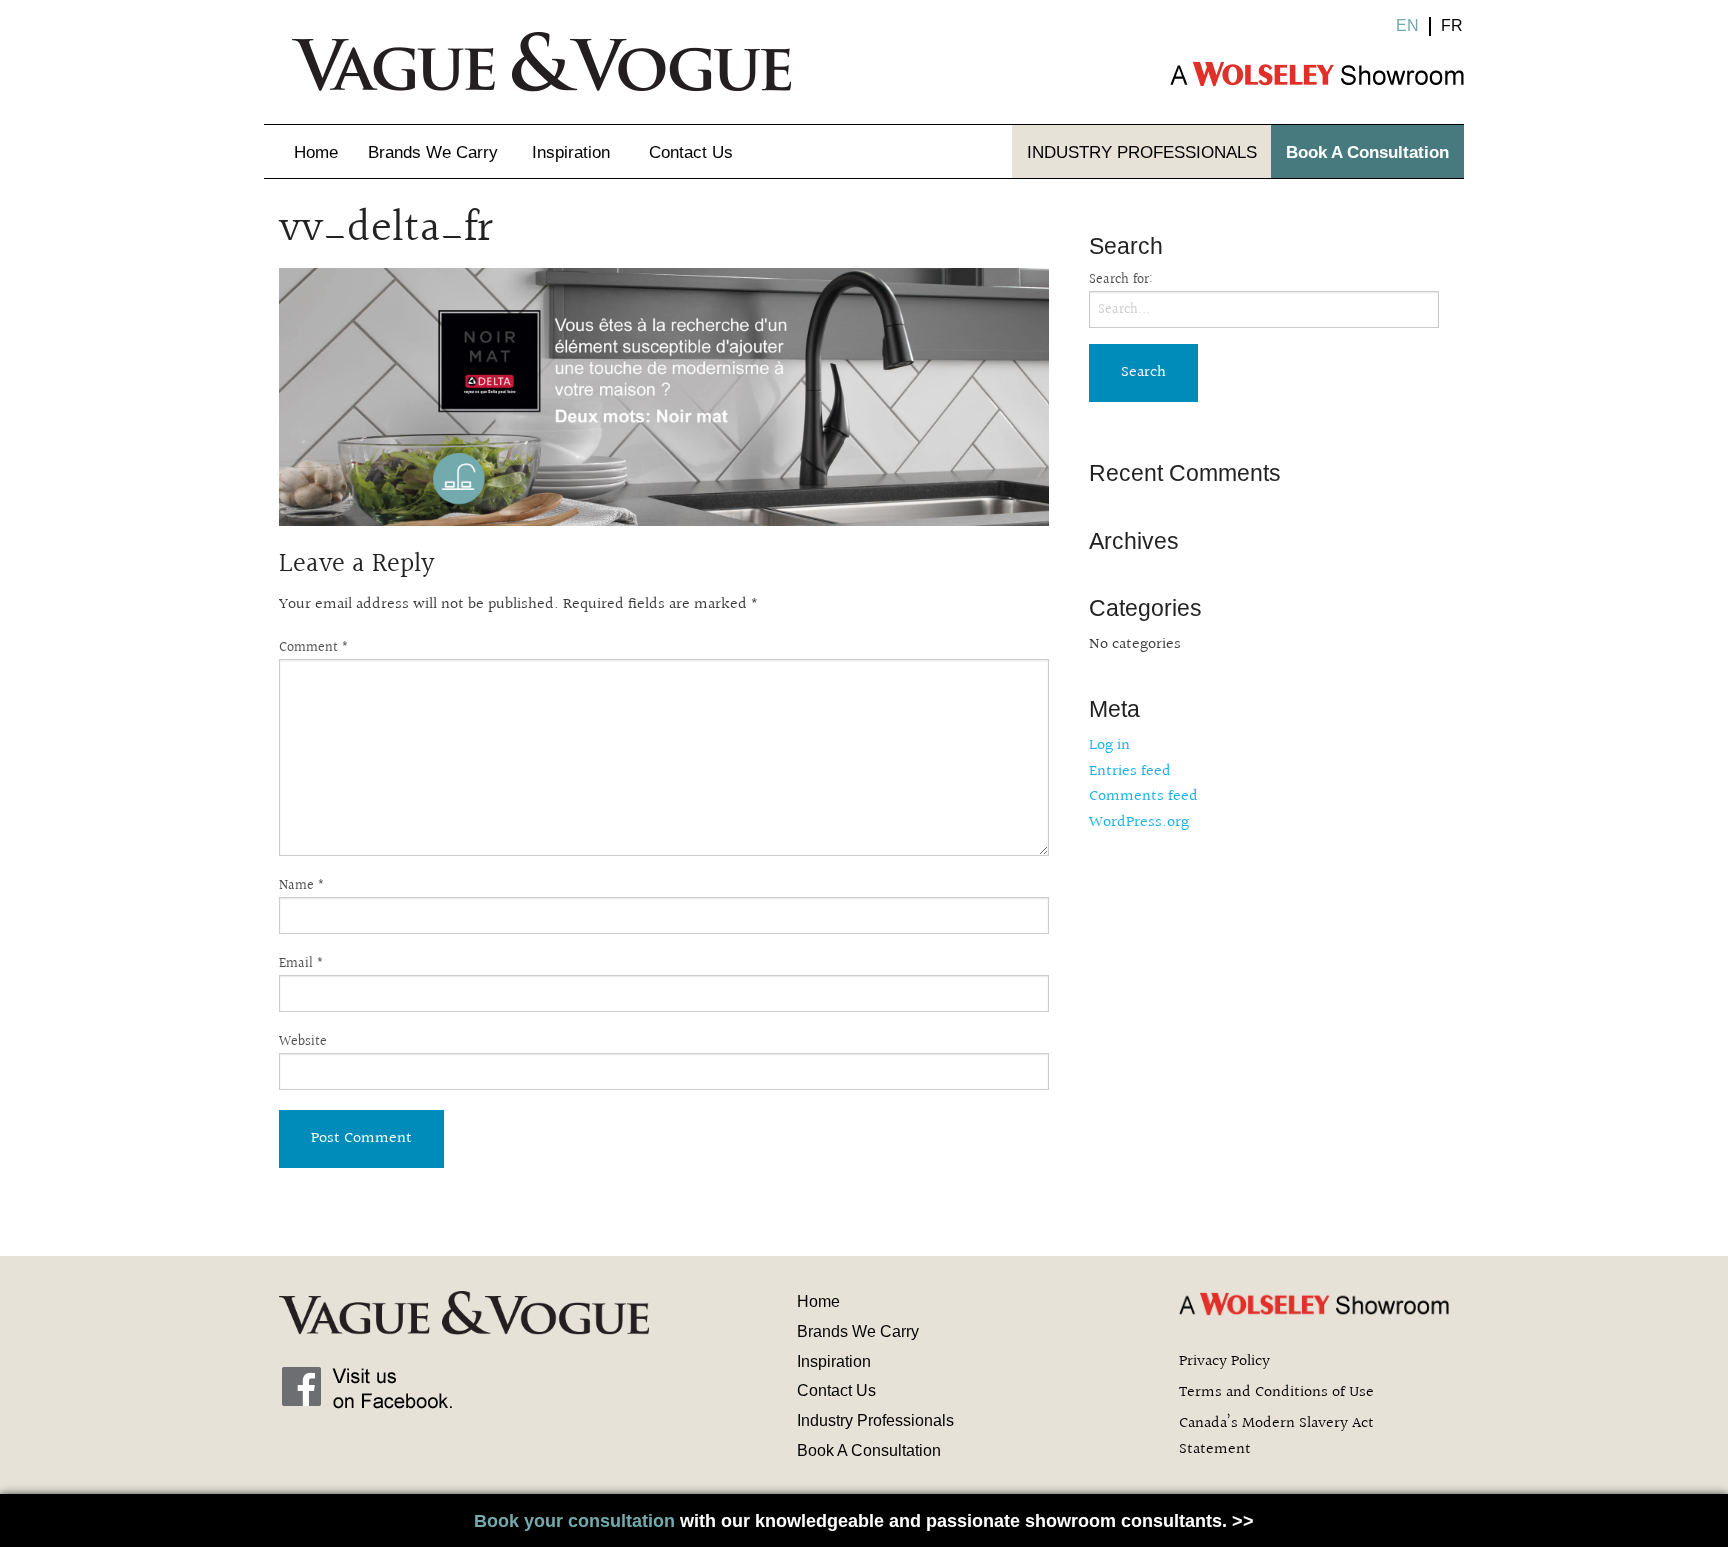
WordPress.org (1139, 822)
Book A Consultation (1367, 152)
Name (302, 886)
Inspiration (571, 152)
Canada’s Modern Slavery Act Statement (1276, 1436)
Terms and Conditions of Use (1276, 1392)
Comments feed (1143, 796)
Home (316, 152)
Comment (314, 648)
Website (303, 1042)
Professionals (1142, 152)
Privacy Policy (1224, 1361)
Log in (1109, 745)
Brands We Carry (433, 152)
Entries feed (1130, 771)
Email (301, 964)
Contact (691, 152)
